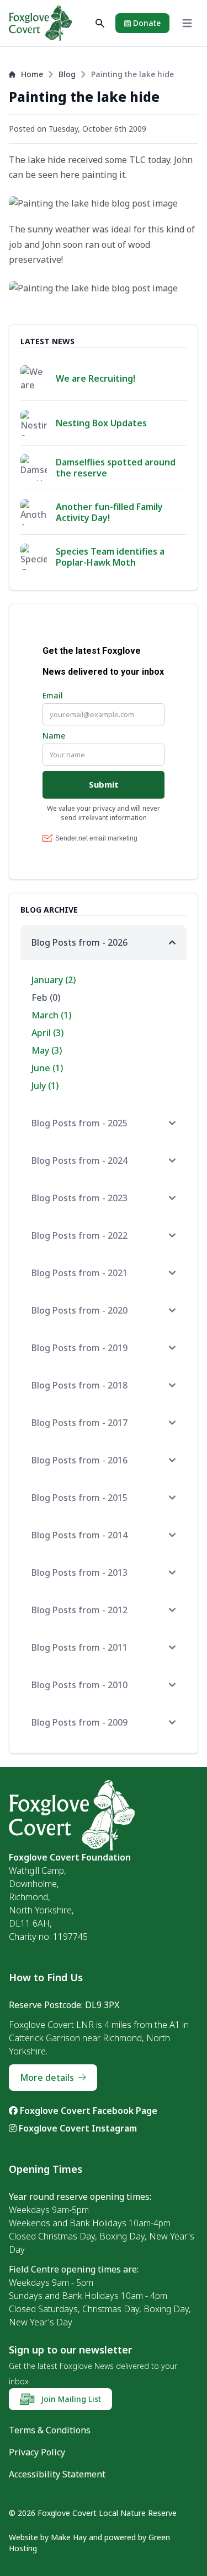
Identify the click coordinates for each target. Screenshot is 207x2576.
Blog (67, 74)
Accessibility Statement (57, 2474)
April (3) (47, 1033)
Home (32, 74)
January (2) (54, 980)
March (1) (51, 1015)
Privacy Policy (37, 2452)
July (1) (45, 1086)
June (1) (47, 1068)
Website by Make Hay (48, 2537)
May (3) (47, 1050)
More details (47, 2078)
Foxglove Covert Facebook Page (87, 2111)
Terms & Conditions (50, 2430)
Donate (146, 23)
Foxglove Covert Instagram (77, 2128)
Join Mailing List (70, 2399)
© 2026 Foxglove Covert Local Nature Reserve (93, 2513)
